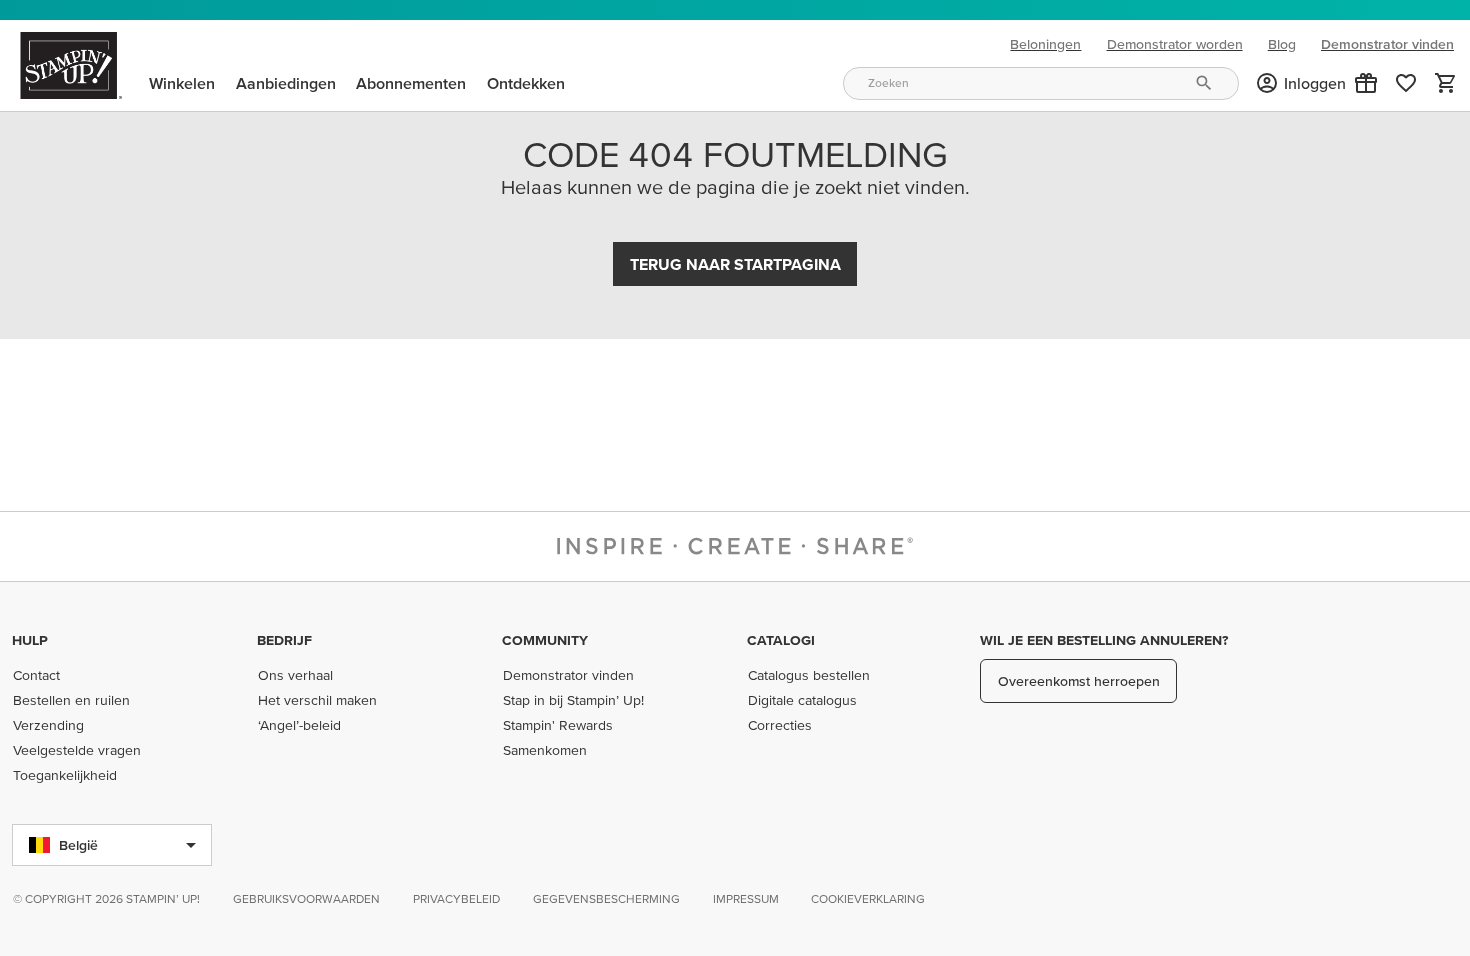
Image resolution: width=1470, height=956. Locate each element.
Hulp (30, 640)
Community (545, 640)
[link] (1406, 83)
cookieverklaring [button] (868, 898)
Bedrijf (284, 640)
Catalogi (781, 640)
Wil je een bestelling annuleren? (1104, 640)
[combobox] (1041, 83)
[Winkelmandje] (1446, 83)
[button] (1366, 83)
